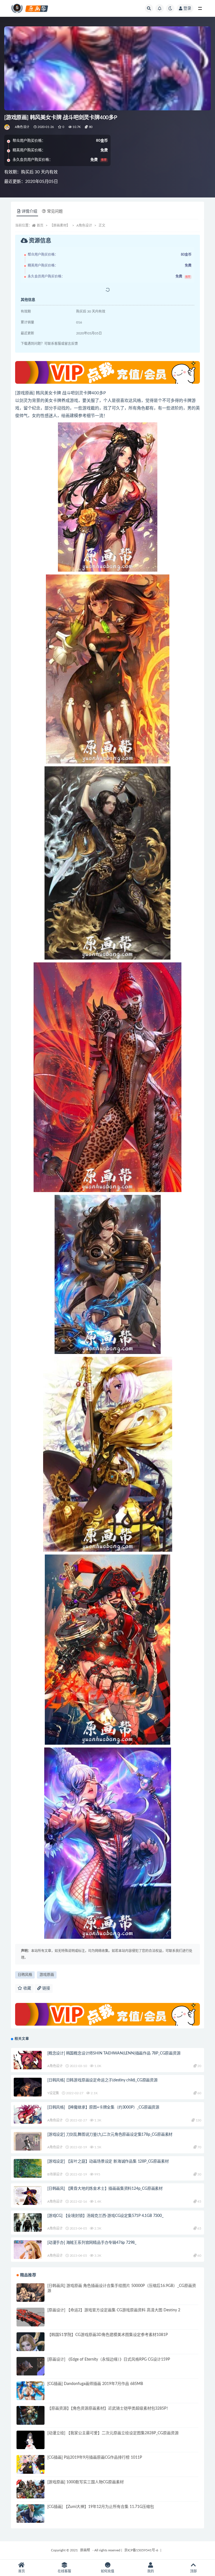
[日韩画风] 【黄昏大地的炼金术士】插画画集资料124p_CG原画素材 (105, 2189)
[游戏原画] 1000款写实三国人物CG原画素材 (86, 2482)
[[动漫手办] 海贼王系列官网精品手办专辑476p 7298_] (28, 2254)
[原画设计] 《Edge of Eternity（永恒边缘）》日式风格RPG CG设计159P (109, 2359)
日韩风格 (25, 1975)
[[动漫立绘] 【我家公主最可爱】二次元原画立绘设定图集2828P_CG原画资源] (31, 2445)
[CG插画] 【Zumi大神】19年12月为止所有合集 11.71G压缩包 (101, 2507)
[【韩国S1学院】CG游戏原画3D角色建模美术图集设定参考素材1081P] (31, 2346)
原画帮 (85, 2550)
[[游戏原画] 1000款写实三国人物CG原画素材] (31, 2494)
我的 (151, 2571)
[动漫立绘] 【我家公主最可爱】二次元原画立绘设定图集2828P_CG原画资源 (113, 2433)
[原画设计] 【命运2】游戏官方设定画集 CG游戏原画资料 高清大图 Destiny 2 (114, 2310)
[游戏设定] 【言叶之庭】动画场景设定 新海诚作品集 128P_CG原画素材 (108, 2161)
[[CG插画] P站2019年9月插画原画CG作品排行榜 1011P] (31, 2469)
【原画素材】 (60, 225)
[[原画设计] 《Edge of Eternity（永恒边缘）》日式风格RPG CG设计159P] (31, 2371)
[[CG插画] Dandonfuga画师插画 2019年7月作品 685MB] (31, 2395)
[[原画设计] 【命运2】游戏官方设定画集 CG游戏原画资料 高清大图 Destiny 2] (31, 2322)
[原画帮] (7, 127)
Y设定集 (53, 2093)
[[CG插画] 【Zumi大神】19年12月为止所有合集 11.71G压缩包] (31, 2518)
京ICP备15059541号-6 (141, 2550)
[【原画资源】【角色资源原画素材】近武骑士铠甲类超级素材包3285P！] (31, 2420)
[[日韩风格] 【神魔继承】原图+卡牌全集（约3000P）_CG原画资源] (28, 2122)
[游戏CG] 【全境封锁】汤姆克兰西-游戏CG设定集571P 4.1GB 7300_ (105, 2216)
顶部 (193, 2571)
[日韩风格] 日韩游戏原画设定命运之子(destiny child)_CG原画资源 (102, 2080)
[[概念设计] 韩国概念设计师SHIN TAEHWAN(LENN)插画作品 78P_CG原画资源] (28, 2065)
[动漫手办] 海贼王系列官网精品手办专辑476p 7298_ (92, 2243)
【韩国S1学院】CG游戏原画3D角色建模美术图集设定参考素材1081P (107, 2335)
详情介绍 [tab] (29, 211)
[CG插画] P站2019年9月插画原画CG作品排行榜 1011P (95, 2458)
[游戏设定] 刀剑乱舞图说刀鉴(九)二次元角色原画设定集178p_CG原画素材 (110, 2135)
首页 (40, 225)
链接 (46, 1988)
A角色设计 (22, 127)
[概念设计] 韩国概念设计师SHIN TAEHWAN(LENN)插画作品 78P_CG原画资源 (114, 2053)
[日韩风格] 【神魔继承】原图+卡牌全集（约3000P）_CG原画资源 (103, 2107)
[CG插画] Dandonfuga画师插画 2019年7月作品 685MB (95, 2384)
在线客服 (64, 2571)
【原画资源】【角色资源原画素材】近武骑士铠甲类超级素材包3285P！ (109, 2409)
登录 (187, 8)
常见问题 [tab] (55, 211)
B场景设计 (55, 2174)
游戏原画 (47, 1975)
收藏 (27, 1988)
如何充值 (107, 2571)
